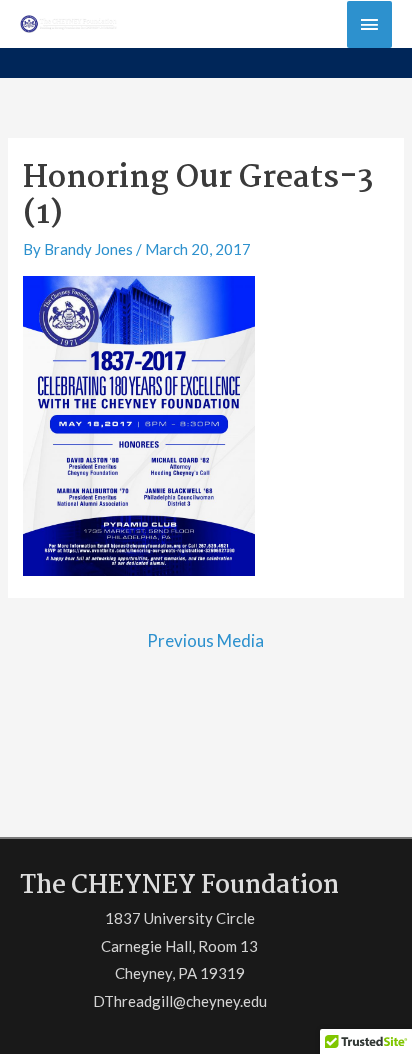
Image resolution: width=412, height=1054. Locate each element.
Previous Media (205, 640)
